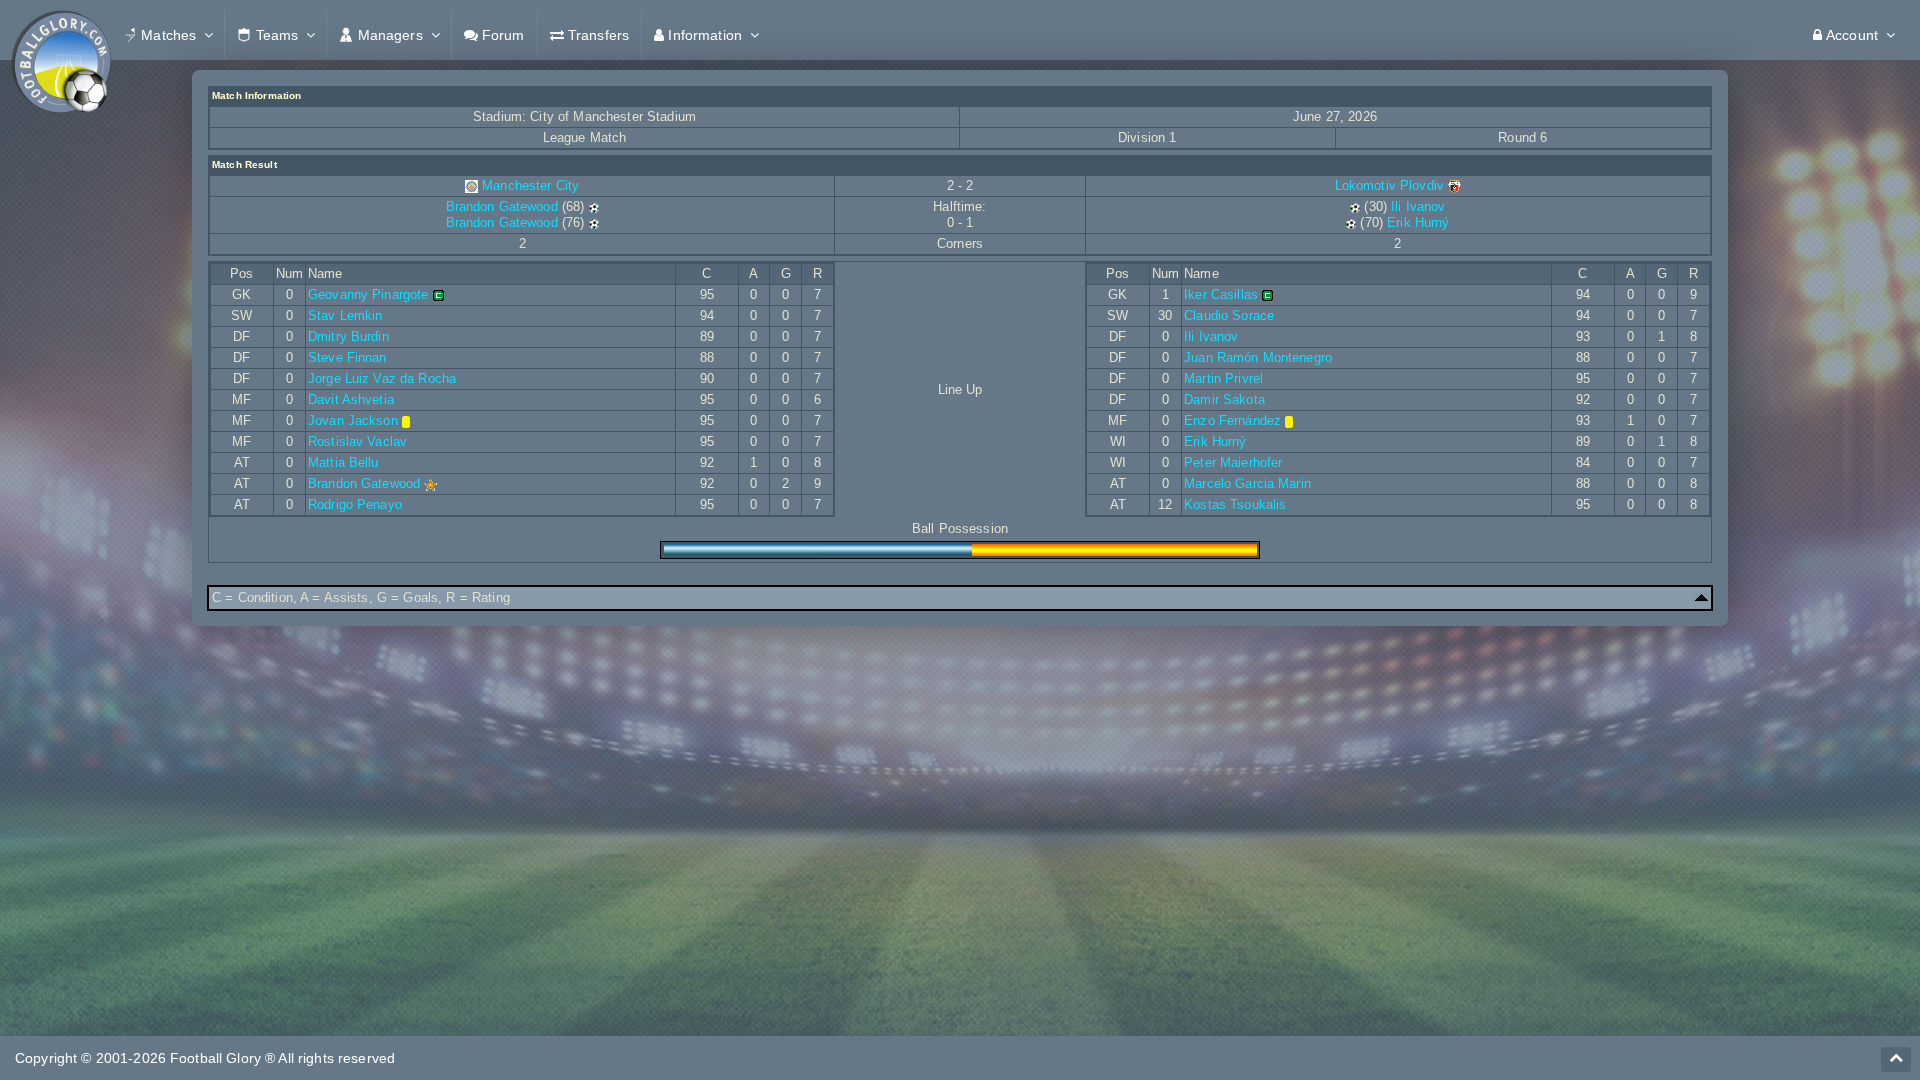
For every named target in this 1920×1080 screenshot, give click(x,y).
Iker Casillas (1221, 294)
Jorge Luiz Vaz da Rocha (382, 378)
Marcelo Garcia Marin (1247, 483)
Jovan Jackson (353, 420)
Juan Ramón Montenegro (1258, 357)
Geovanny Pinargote (368, 294)
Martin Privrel (1223, 378)
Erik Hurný (1418, 222)
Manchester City (530, 185)
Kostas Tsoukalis (1235, 504)
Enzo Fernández (1232, 420)
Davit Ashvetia (351, 399)
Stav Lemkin (345, 315)
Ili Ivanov (1418, 206)
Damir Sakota (1224, 399)
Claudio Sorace (1229, 315)
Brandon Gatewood (502, 206)
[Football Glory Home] (61, 35)
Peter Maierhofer (1233, 462)
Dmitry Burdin (348, 336)
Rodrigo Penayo (355, 504)
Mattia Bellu (343, 462)
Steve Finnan (347, 357)
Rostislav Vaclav (357, 441)
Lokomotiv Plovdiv (1392, 185)
